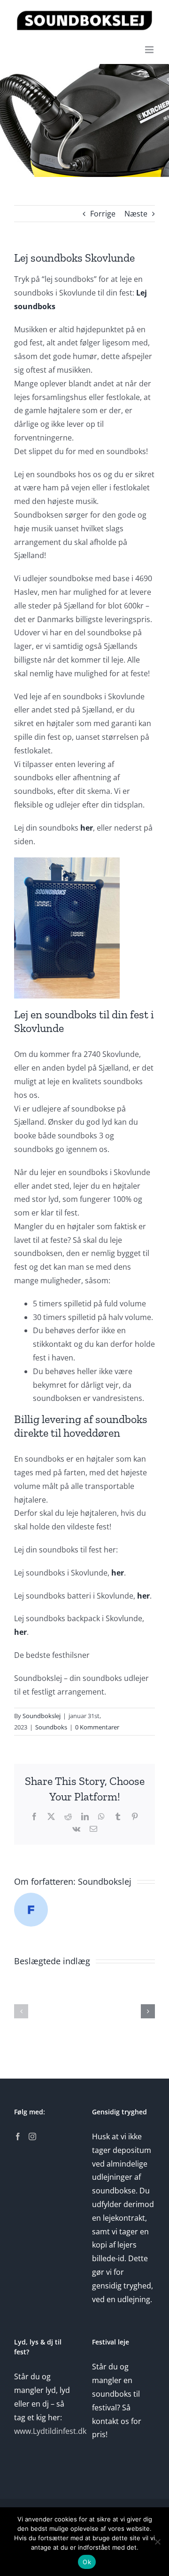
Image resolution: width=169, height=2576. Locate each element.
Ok (87, 2562)
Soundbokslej (42, 1716)
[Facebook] (18, 2136)
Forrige (103, 214)
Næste (136, 214)
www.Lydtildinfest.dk (50, 2431)
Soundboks (51, 1727)
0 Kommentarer (97, 1727)
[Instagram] (32, 2136)
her (87, 828)
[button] (21, 2011)
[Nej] (157, 2542)
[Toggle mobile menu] (150, 50)
